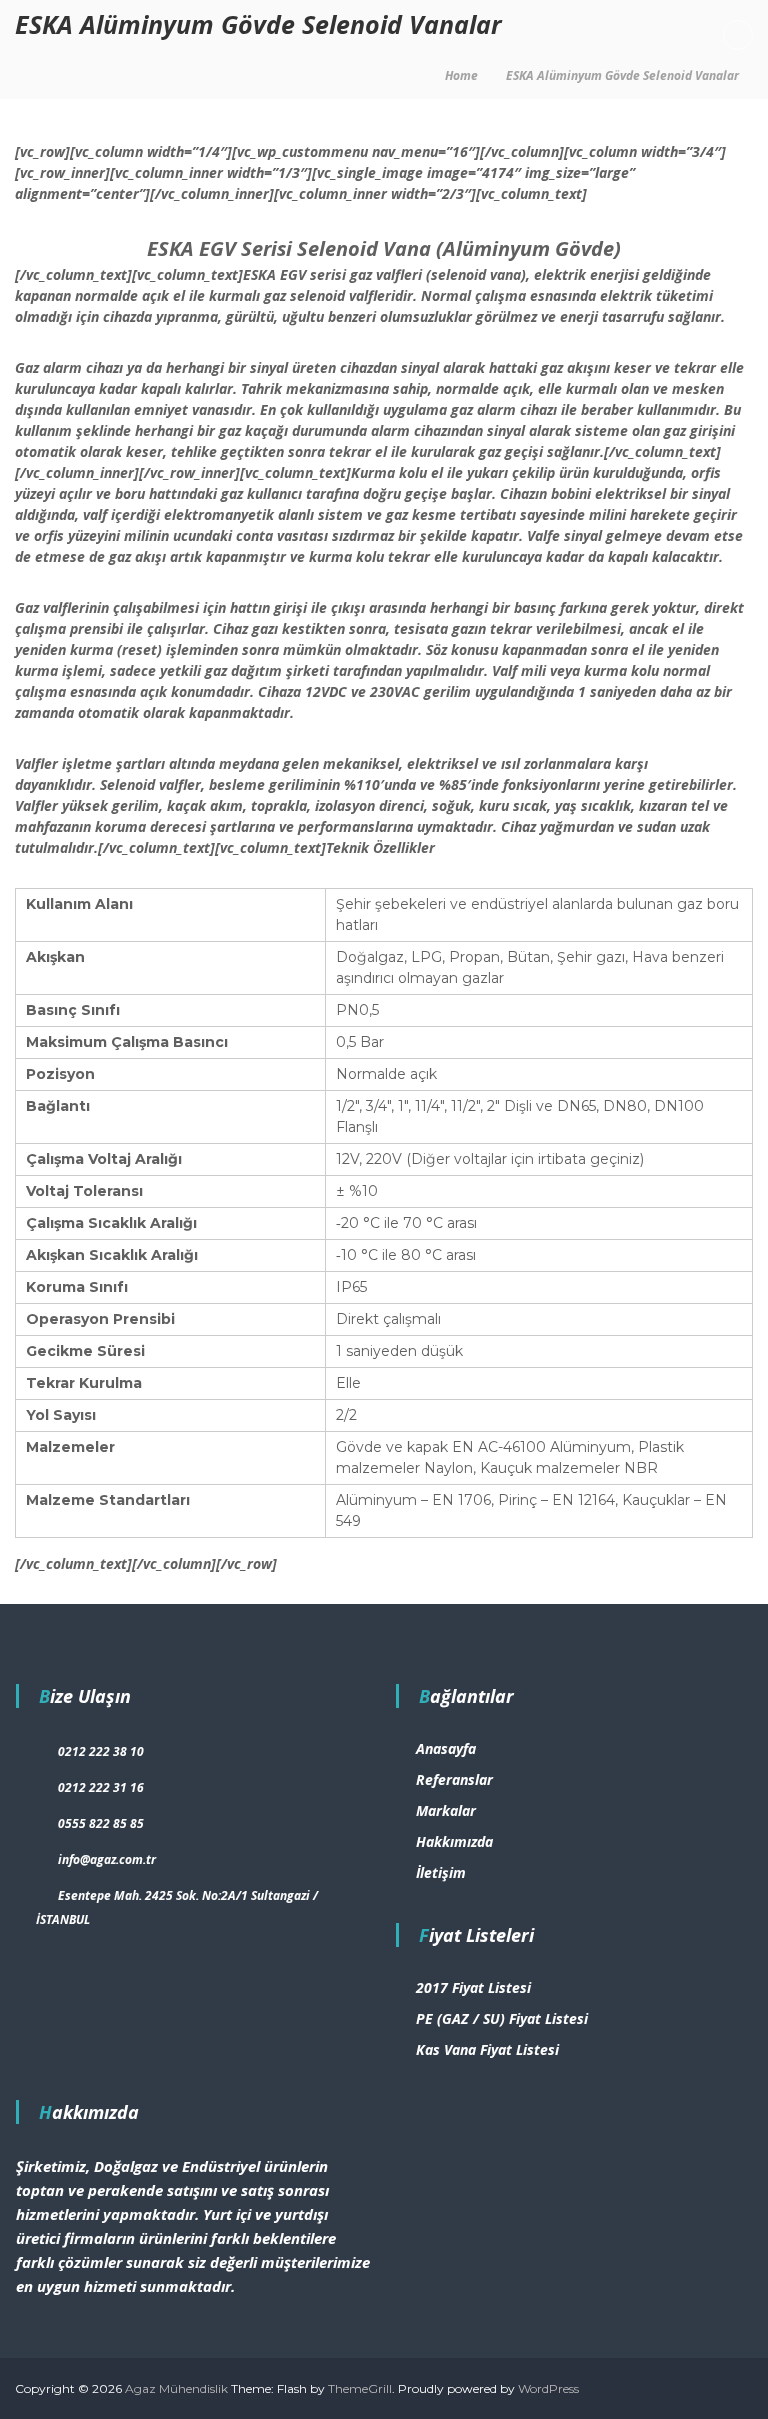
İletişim (441, 1872)
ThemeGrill (360, 2388)
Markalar (446, 1810)
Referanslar (454, 1779)
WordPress (548, 2388)
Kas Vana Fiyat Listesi (487, 2049)
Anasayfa (446, 1748)
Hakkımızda (454, 1841)
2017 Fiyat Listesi (473, 1987)
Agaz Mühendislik (176, 2388)
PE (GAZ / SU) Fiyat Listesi (502, 2018)
